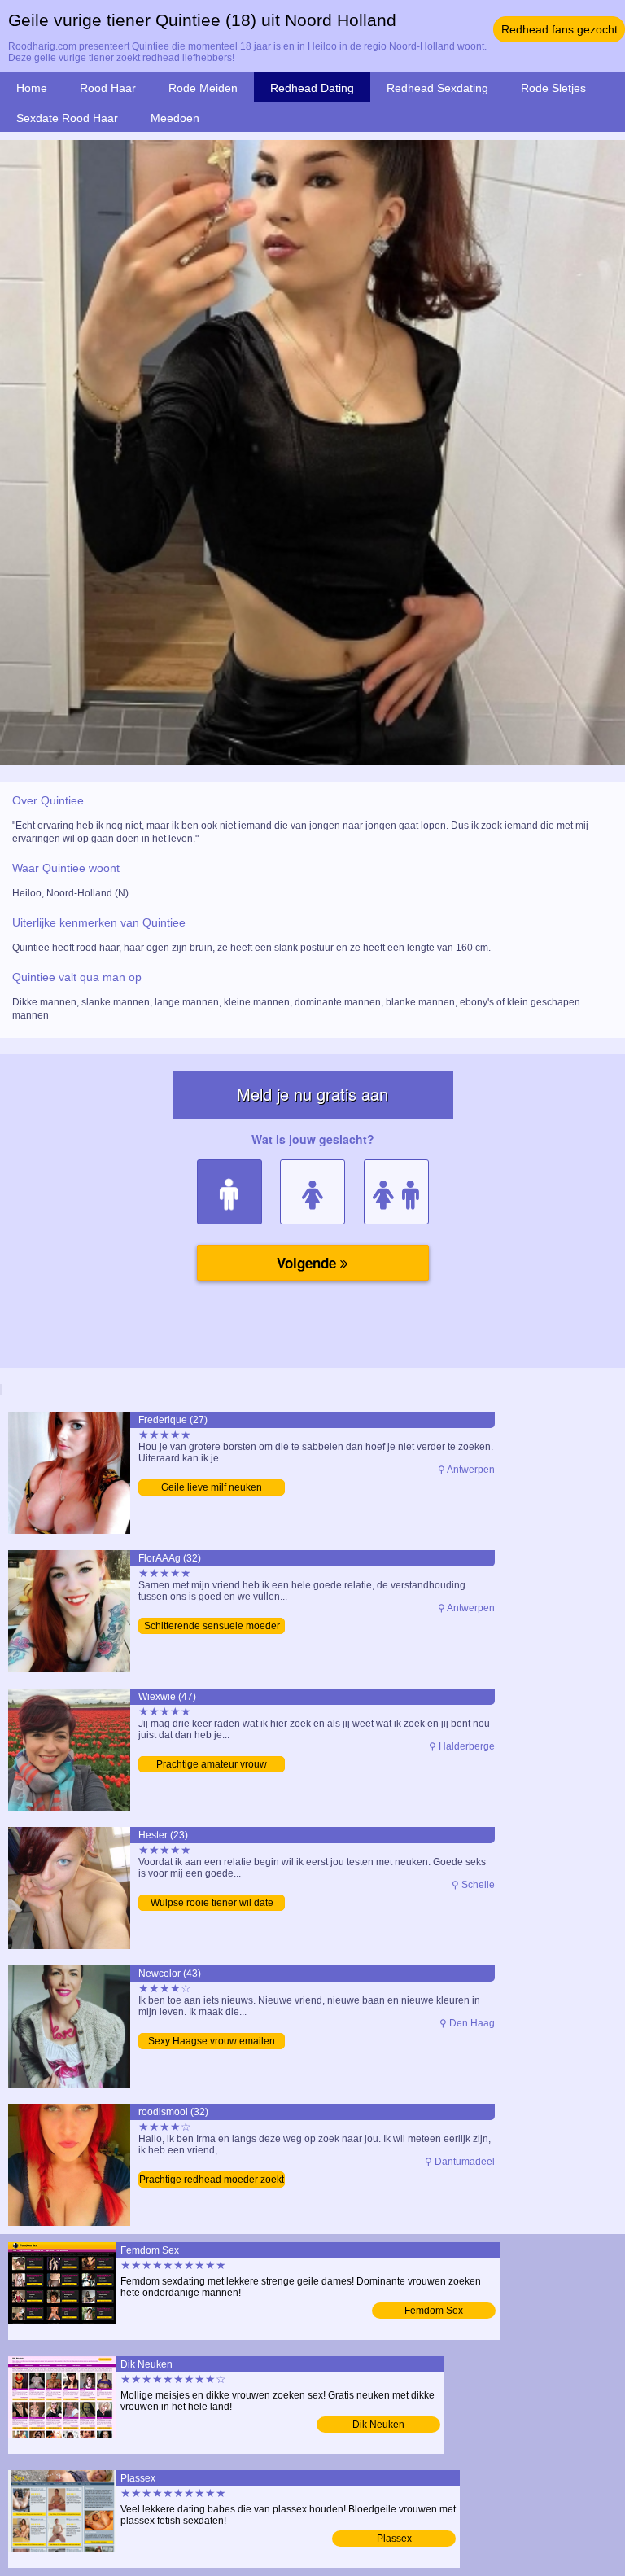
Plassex (394, 2539)
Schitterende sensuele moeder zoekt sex (212, 1627)
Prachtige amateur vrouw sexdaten (212, 1766)
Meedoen (175, 118)
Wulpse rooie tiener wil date (212, 1903)
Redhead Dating (312, 88)
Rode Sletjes (553, 88)
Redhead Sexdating (437, 88)
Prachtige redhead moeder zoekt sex (212, 2181)
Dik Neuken (378, 2425)
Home (32, 88)
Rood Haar (108, 88)
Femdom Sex (434, 2311)
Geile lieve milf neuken (212, 1487)
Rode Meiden (203, 88)
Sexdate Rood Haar (67, 118)
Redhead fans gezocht (559, 29)
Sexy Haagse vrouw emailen (212, 2041)
